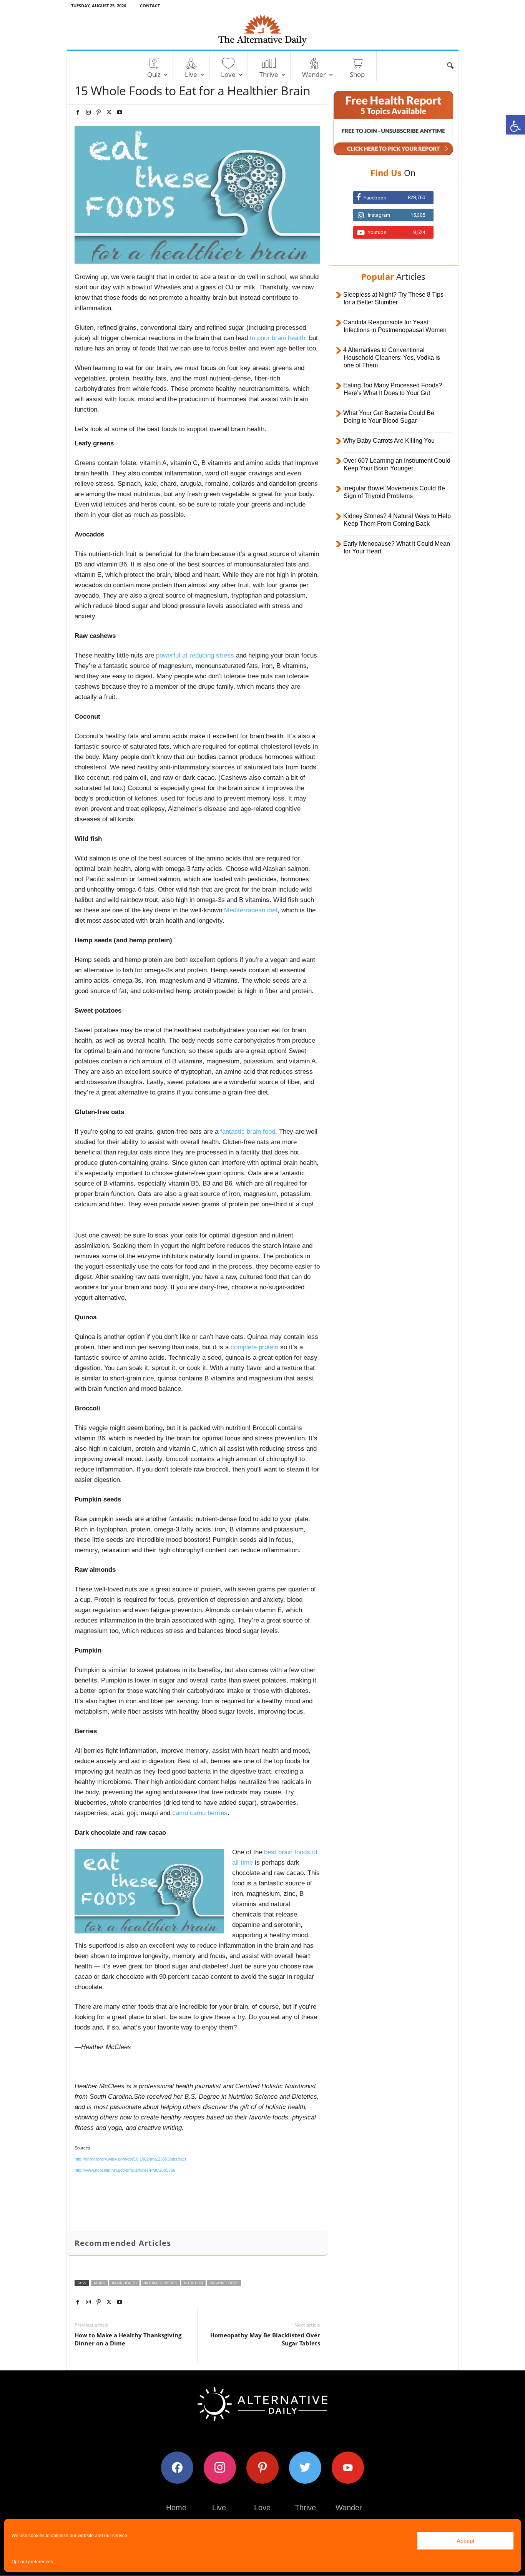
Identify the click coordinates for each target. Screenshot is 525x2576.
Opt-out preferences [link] (32, 2562)
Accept (465, 2541)
